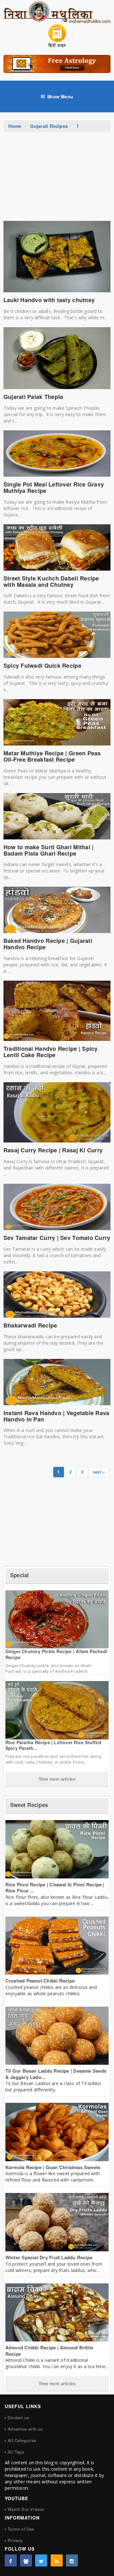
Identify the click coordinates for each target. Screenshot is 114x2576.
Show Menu (60, 96)
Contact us (18, 2417)
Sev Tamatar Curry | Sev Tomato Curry (57, 1238)
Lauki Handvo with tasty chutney (49, 300)
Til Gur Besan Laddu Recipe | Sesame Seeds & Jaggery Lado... (56, 2074)
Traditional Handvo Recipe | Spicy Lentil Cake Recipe (51, 1052)
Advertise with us (25, 2429)
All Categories (22, 2440)
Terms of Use (21, 2529)
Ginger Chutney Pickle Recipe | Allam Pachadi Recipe (56, 1654)
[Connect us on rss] (57, 2560)
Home (15, 126)
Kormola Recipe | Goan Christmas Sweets (53, 2167)
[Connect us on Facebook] (11, 2560)
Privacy (15, 2540)
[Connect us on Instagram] (72, 2560)
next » (99, 1472)
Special (20, 1575)
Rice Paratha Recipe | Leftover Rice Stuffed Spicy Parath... (53, 1745)
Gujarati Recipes (49, 126)
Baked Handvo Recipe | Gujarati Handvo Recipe (48, 944)
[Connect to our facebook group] (26, 2560)
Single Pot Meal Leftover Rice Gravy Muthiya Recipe (54, 487)
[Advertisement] (57, 180)
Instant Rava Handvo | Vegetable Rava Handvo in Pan (57, 1416)
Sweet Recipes (29, 1805)
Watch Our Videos (26, 2509)
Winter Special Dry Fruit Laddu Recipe (49, 2257)
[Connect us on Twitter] (41, 2560)
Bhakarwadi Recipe (30, 1325)
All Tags (16, 2452)
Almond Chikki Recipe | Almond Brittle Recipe (49, 2351)
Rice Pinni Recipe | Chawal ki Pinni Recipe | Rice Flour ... (55, 1888)
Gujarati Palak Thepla (33, 397)
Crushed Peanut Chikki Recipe (40, 1981)
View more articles (57, 1779)
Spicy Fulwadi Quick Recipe (42, 666)
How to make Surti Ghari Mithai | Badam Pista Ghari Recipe (49, 850)
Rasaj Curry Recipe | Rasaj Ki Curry (53, 1150)
